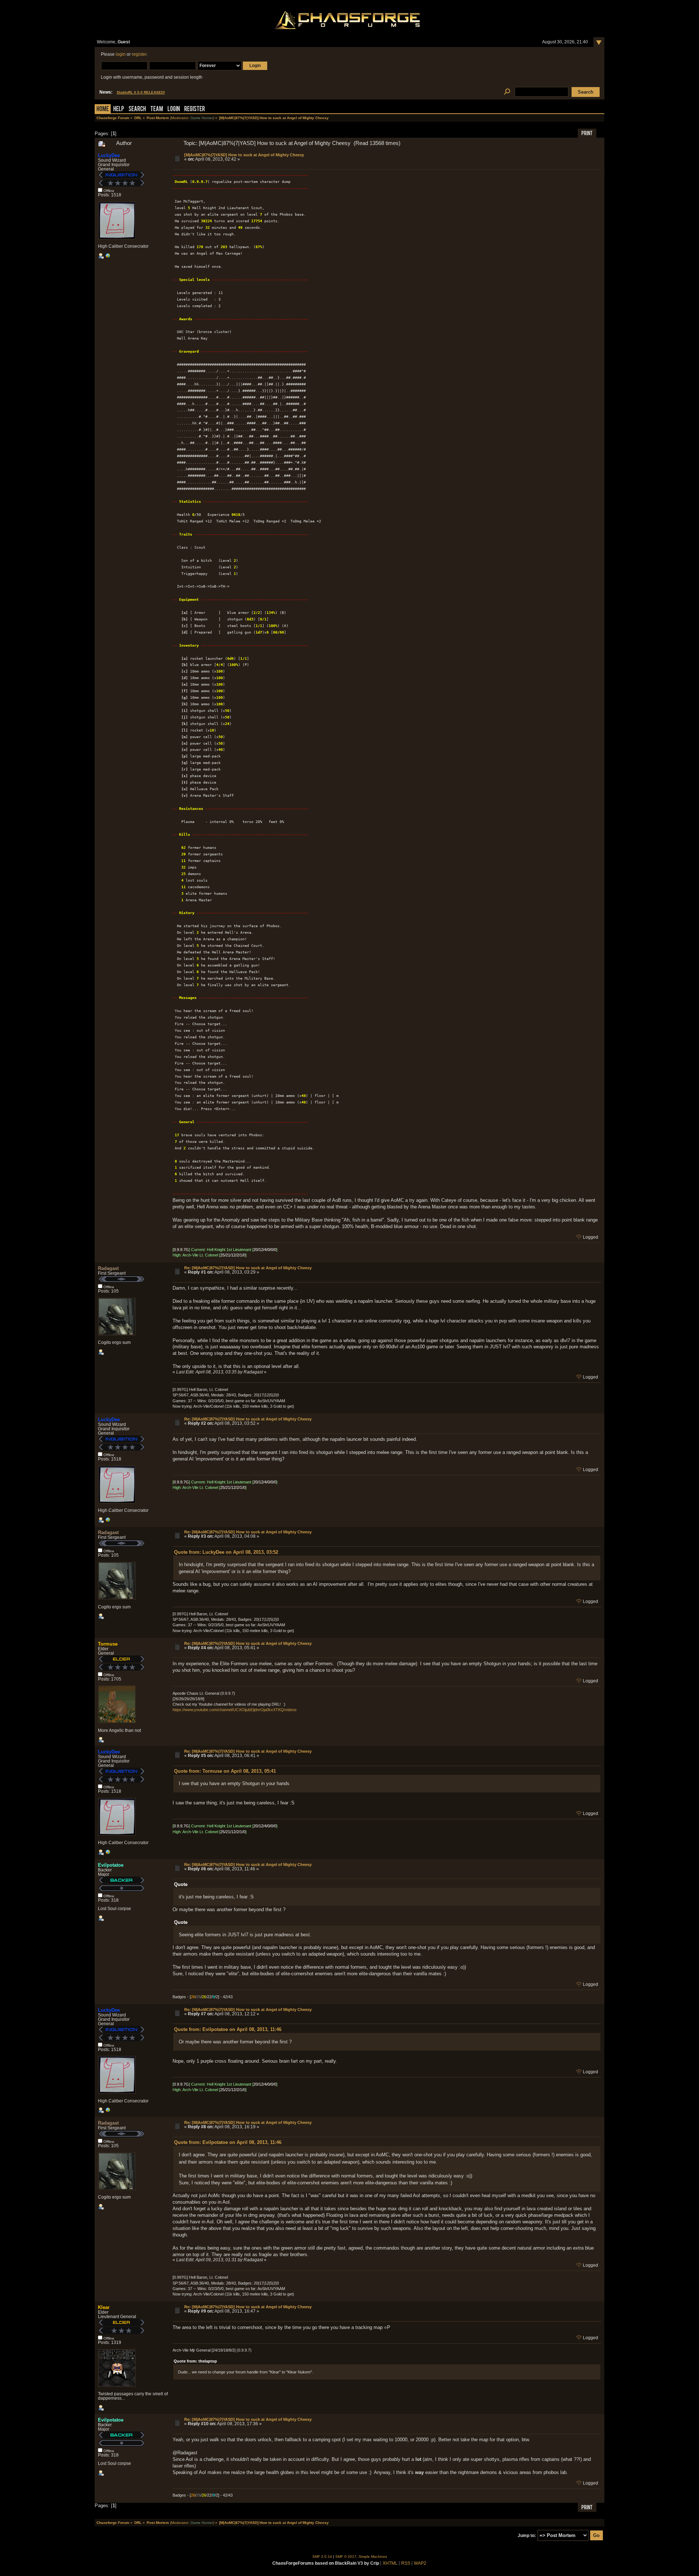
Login (174, 109)
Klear (104, 2307)
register (139, 54)
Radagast (108, 1268)
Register (195, 109)
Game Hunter (202, 118)
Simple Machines (373, 2557)
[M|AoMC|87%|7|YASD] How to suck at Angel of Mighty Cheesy (244, 155)
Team (157, 109)
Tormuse (108, 1644)
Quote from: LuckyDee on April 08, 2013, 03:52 (226, 1552)
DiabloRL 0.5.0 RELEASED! (141, 92)
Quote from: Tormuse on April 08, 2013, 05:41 (225, 1771)
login (121, 54)
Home (103, 109)
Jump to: (527, 2536)
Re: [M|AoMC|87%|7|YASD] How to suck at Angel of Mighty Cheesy (248, 1268)
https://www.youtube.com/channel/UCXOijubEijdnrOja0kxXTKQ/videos (235, 1710)
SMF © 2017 (346, 2557)
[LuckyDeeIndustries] (108, 257)
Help (119, 109)
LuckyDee (109, 155)
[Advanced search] (507, 92)
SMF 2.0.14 (322, 2557)
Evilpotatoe (111, 1865)
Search (137, 109)
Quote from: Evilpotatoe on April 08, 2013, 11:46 (228, 2029)
